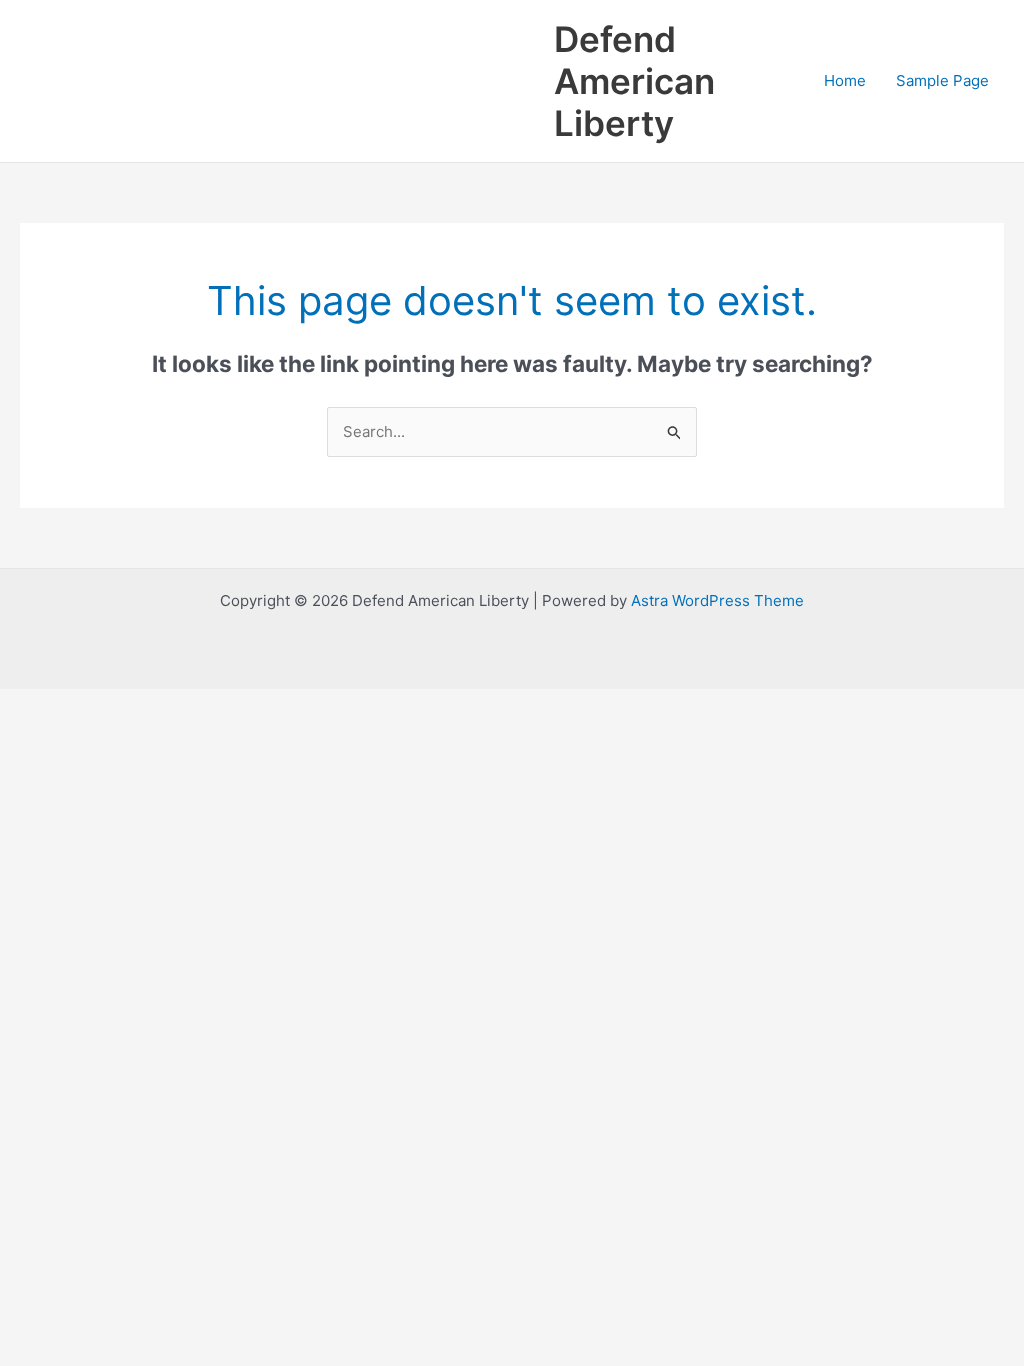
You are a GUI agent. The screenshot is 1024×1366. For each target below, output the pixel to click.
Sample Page (942, 80)
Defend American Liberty (634, 81)
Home (845, 80)
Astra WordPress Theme (717, 600)
